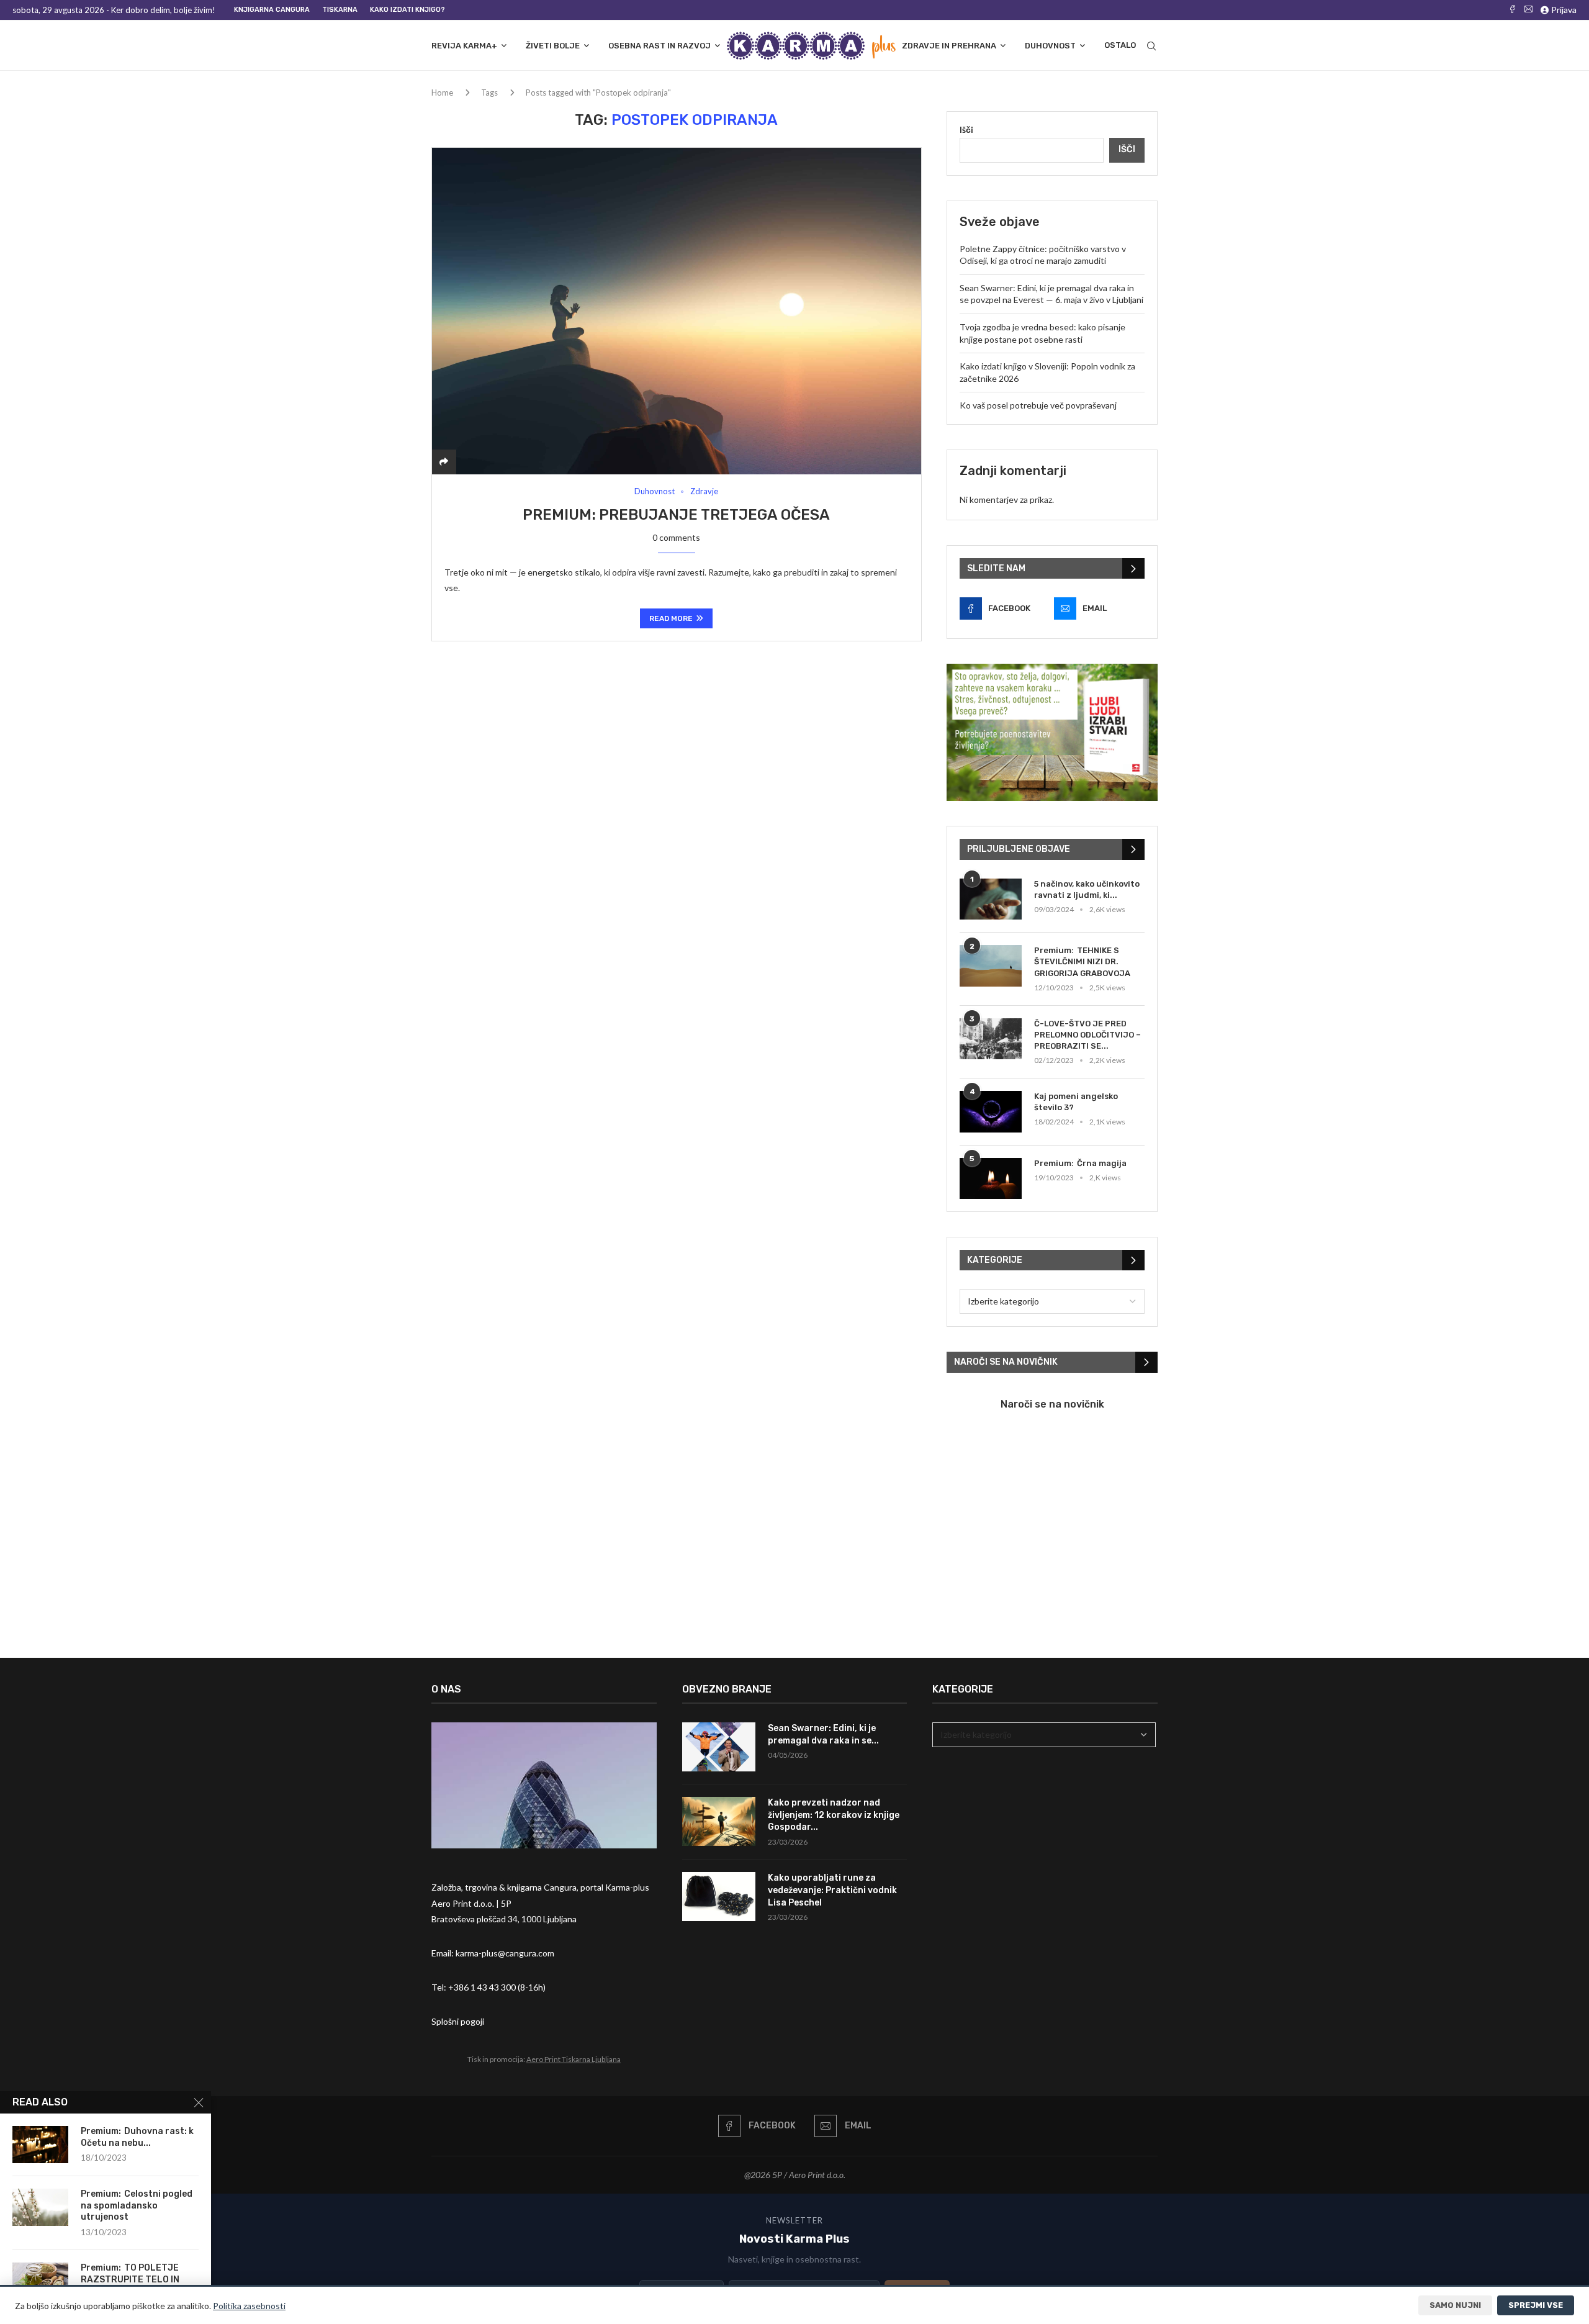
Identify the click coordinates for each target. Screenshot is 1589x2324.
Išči (966, 129)
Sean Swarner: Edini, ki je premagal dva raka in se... (823, 1734)
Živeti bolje (553, 46)
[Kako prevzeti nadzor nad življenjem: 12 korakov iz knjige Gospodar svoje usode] (719, 1821)
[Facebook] (1512, 10)
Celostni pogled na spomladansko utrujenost (137, 2206)
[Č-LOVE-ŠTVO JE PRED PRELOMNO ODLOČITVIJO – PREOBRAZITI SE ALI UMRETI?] (991, 1039)
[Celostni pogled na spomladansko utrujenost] (40, 2207)
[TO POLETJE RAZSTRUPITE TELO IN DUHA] (40, 2281)
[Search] (1151, 46)
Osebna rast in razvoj (659, 46)
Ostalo (1120, 45)
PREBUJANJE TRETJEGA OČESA (714, 515)
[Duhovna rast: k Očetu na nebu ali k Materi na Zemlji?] (40, 2145)
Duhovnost (1050, 46)
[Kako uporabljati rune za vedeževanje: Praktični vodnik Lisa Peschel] (719, 1897)
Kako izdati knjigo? (407, 10)
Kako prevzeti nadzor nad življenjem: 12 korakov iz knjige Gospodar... (834, 1815)
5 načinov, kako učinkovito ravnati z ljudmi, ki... (1087, 889)
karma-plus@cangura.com (505, 1953)
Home (442, 93)
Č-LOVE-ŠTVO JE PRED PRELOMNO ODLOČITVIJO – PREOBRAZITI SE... (1087, 1035)
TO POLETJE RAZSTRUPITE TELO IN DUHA (130, 2280)
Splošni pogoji (458, 2021)
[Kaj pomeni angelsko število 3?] (991, 1112)
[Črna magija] (991, 1179)
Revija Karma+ (464, 46)
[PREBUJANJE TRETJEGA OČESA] (677, 311)
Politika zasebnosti (249, 2306)
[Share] (444, 462)
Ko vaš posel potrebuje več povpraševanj (1038, 405)
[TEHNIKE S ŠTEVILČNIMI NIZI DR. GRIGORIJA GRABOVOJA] (991, 966)
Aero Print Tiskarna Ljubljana (574, 2059)
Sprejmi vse (1536, 2305)
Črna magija (1102, 1163)
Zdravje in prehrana (949, 46)
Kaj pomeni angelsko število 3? (1076, 1102)
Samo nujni (1455, 2305)
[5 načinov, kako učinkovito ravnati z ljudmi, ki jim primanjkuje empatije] (991, 899)
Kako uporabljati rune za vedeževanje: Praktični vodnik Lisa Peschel (832, 1890)
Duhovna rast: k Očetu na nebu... (137, 2137)
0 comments (676, 537)
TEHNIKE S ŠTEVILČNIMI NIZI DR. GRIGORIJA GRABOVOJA (1082, 961)
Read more (671, 618)
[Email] (1528, 10)
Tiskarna (340, 10)
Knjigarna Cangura (272, 10)
